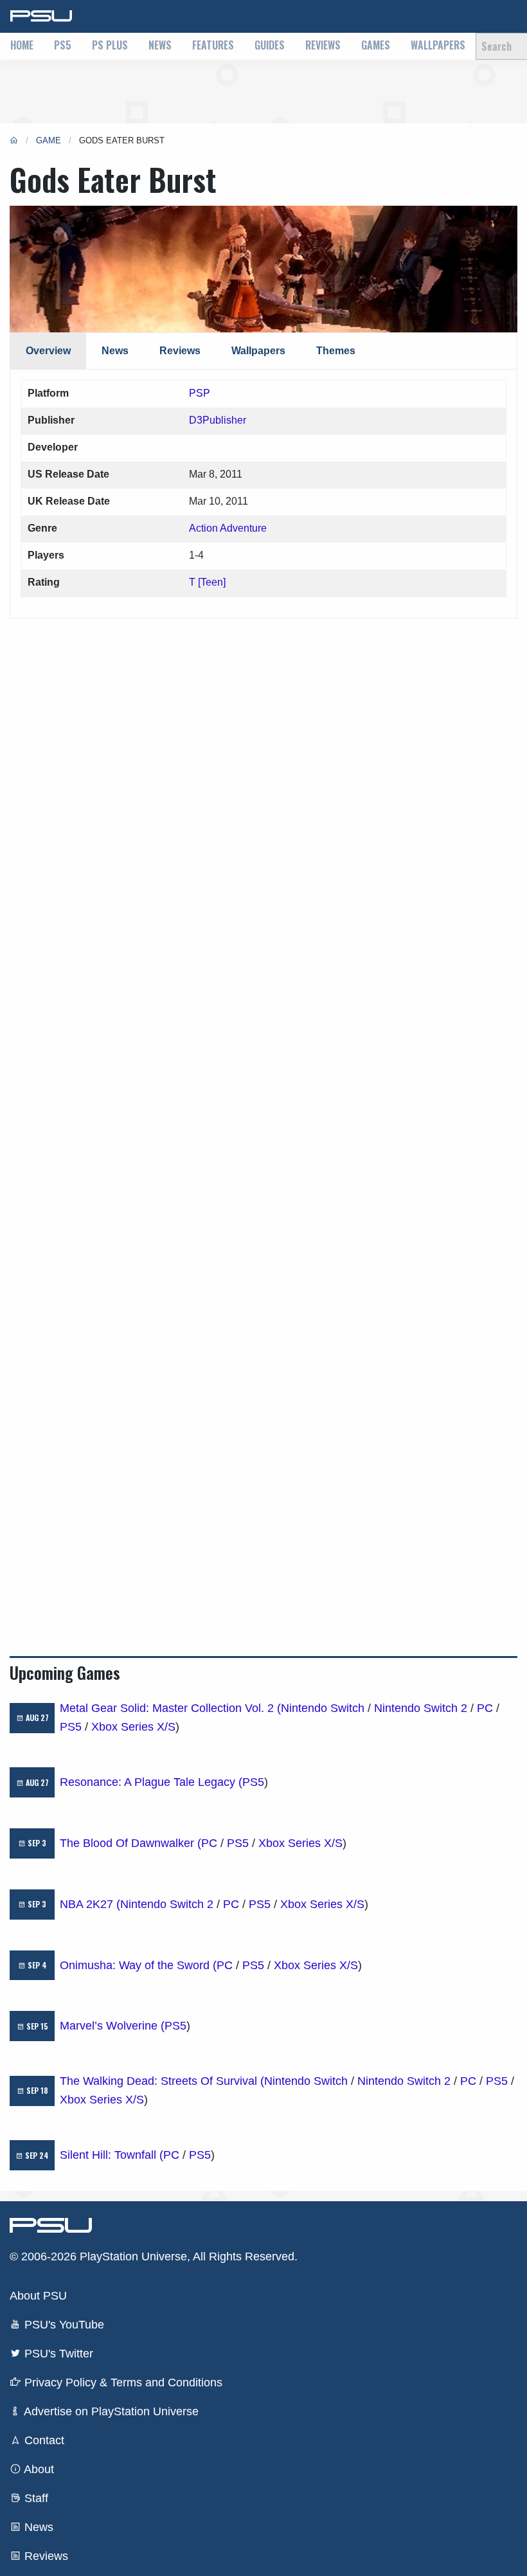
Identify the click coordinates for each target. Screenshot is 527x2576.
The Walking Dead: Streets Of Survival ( (162, 2081)
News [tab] (115, 351)
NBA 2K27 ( (90, 1904)
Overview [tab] (48, 351)
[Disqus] (263, 1116)
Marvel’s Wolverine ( (112, 2026)
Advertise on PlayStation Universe (110, 2411)
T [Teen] (207, 582)
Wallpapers (438, 45)
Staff (35, 2498)
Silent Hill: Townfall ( (112, 2155)
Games (376, 45)
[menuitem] (22, 46)
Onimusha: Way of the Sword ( (138, 1965)
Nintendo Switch (323, 1708)
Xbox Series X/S (133, 1727)
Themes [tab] (336, 351)
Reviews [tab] (180, 351)
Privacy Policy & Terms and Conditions (122, 2382)
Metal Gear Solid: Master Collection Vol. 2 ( (170, 1708)
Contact (43, 2440)
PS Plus (110, 45)
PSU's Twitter (57, 2354)
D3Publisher (218, 420)
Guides (270, 45)
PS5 (63, 45)
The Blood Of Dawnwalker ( (130, 1843)
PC (485, 1708)
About (38, 2469)
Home (22, 45)
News (160, 45)
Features (213, 45)
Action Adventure (228, 528)
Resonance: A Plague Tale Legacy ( (151, 1782)
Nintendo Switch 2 (421, 1708)
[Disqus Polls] (263, 779)
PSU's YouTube (63, 2325)
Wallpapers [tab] (258, 351)
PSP (200, 393)
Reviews (323, 45)
